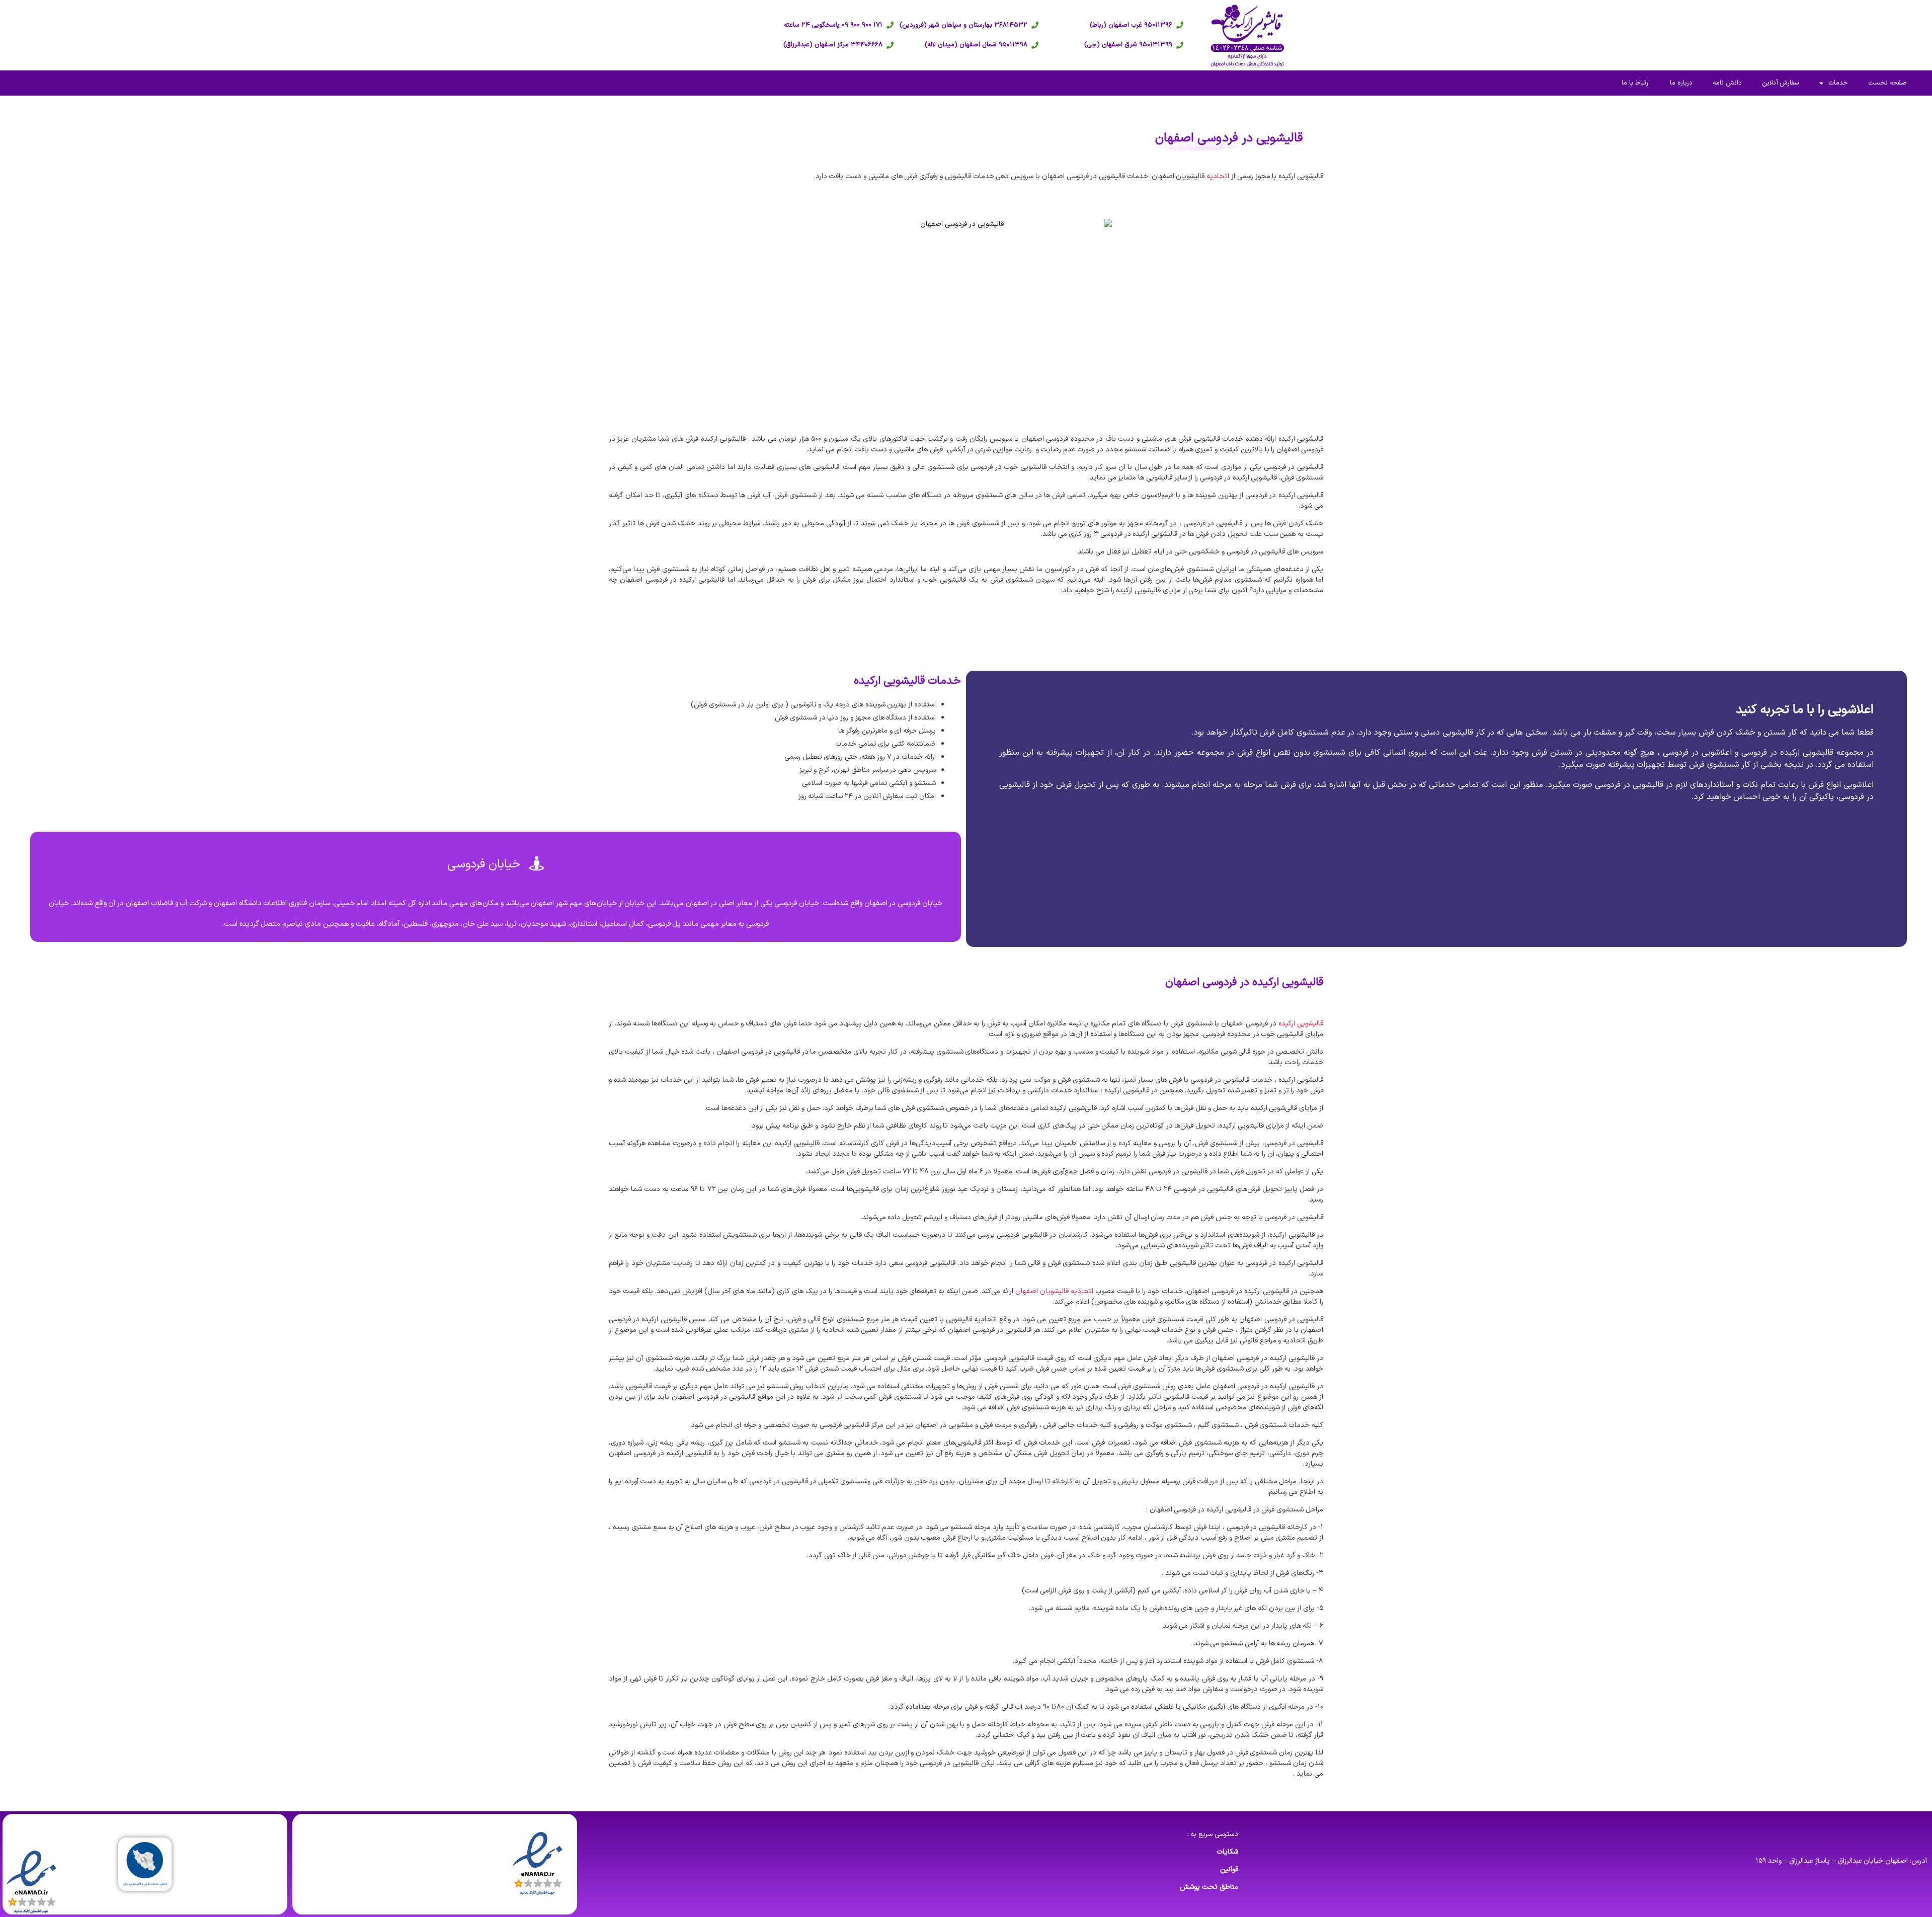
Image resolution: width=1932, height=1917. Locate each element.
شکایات (1227, 1852)
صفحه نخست (1887, 83)
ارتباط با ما (1636, 83)
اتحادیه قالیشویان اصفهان (1054, 1291)
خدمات (1838, 83)
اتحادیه (1218, 176)
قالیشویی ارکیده (1301, 1024)
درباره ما (1681, 83)
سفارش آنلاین (1781, 83)
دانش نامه (1727, 83)
